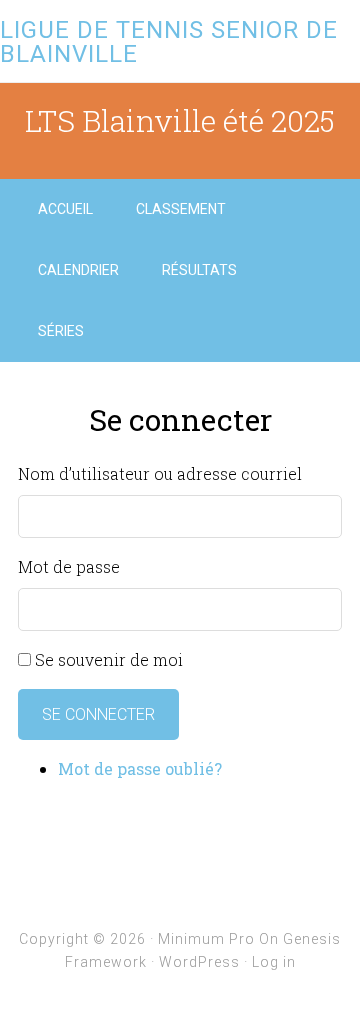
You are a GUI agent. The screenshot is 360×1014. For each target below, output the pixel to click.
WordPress (199, 962)
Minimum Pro (206, 939)
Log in (274, 962)
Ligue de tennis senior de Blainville (169, 42)
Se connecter (98, 714)
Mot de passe (69, 566)
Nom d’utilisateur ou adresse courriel (160, 473)
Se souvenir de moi (109, 659)
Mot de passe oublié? (140, 768)
